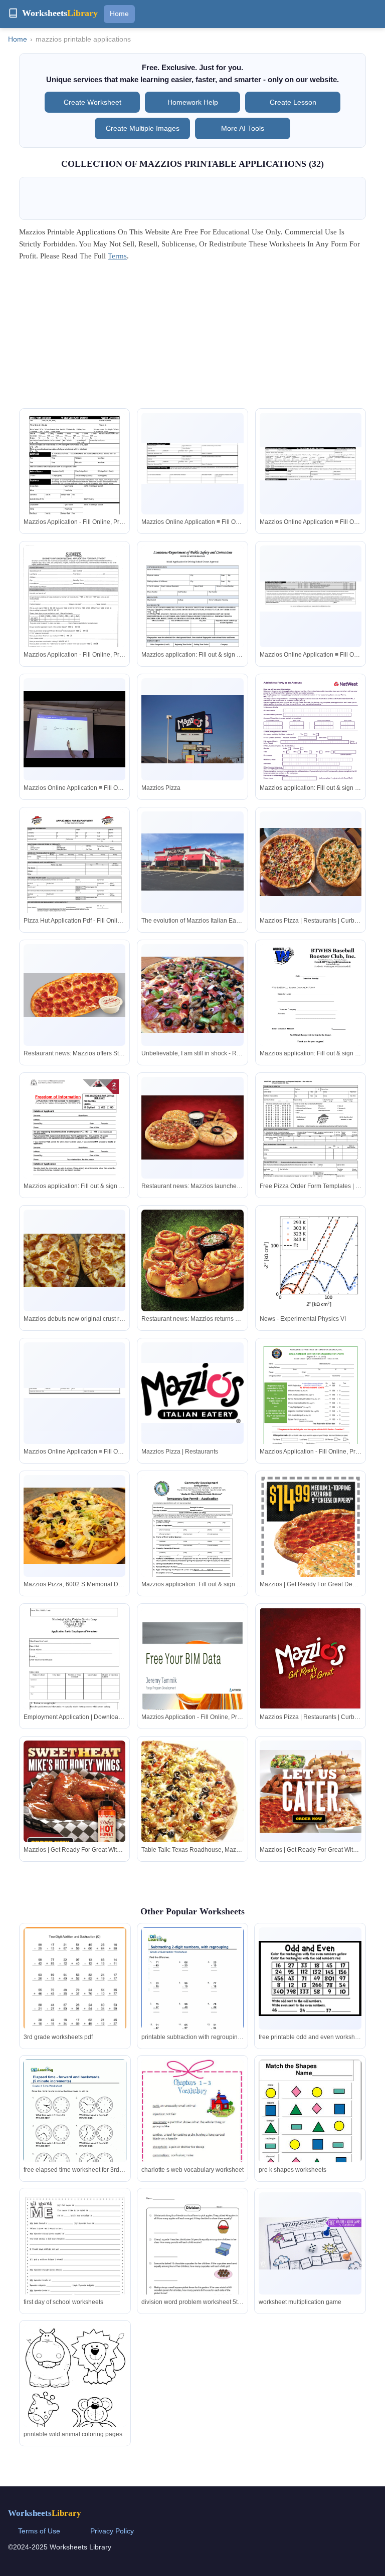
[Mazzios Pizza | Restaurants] (192, 1393)
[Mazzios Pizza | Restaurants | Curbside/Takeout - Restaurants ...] (311, 862)
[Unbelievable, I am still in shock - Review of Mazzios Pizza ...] (192, 995)
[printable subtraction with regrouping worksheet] (192, 1993)
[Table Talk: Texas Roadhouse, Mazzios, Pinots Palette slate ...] (192, 1806)
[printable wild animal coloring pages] (75, 2395)
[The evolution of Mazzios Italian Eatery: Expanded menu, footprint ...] (192, 862)
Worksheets (45, 2513)
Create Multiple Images (143, 128)
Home (119, 14)
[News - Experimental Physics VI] (311, 1260)
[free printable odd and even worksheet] (310, 1979)
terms (117, 256)
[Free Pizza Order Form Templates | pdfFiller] (311, 1143)
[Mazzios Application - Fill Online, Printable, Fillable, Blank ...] (74, 480)
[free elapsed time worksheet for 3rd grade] (75, 2126)
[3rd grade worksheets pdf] (75, 1993)
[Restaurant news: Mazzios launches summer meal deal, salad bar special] (192, 1127)
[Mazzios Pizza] (192, 729)
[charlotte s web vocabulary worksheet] (192, 2123)
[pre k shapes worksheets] (310, 2126)
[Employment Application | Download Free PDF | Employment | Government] (74, 1676)
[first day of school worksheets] (75, 2261)
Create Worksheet (92, 102)
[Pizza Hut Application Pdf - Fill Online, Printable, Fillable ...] (74, 877)
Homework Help (193, 102)
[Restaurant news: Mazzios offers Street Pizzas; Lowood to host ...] (74, 995)
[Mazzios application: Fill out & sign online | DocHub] (192, 611)
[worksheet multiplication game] (310, 2243)
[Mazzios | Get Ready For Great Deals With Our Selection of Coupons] (311, 1565)
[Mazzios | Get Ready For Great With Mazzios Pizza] (74, 1798)
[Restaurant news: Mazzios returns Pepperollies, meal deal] (192, 1260)
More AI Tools (243, 128)
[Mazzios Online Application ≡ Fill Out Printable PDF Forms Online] (192, 464)
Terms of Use (39, 2531)
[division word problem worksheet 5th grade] (192, 2265)
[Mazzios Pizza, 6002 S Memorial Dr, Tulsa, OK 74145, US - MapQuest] (74, 1526)
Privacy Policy (112, 2531)
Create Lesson (293, 102)
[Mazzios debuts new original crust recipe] (74, 1260)
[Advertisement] (193, 338)
